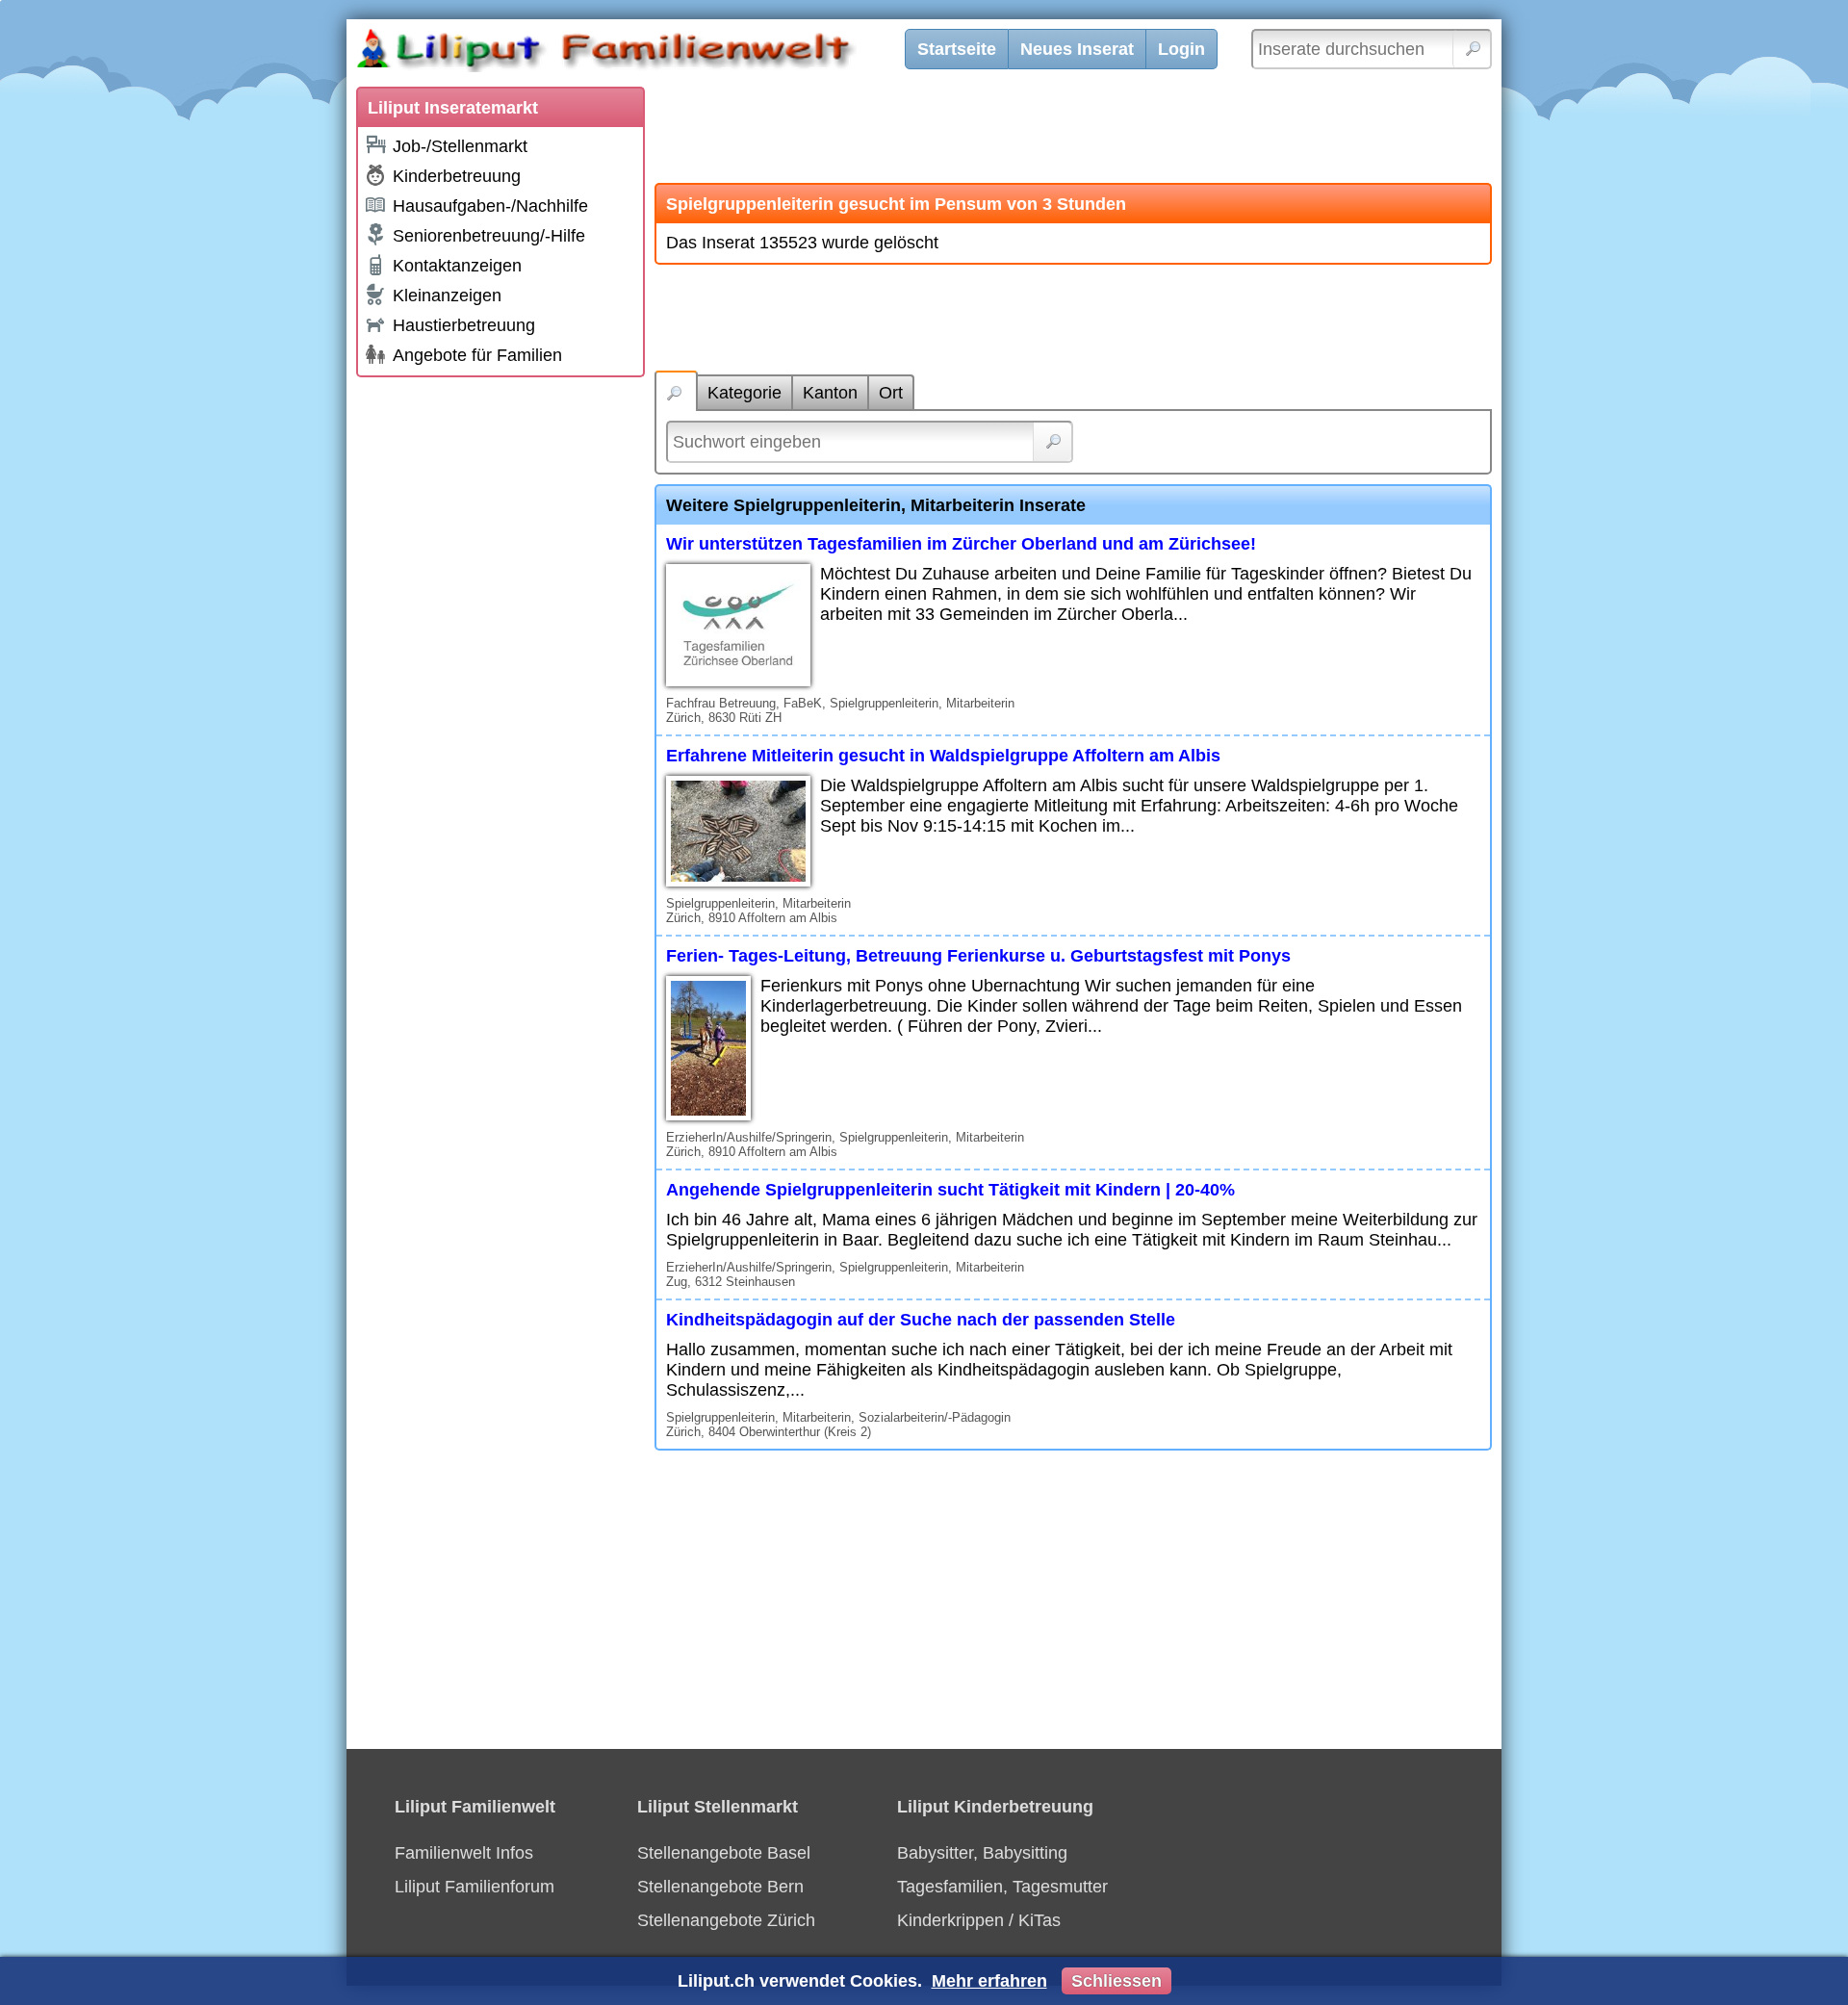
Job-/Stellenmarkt (460, 146)
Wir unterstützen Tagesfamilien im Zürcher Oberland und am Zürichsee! (961, 544)
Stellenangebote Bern (720, 1887)
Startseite (957, 49)
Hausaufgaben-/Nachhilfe (490, 206)
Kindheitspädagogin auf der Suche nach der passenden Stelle (921, 1320)
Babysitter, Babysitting (982, 1853)
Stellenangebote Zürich (726, 1920)
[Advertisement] (500, 676)
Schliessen (1116, 1981)
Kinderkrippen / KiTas (979, 1920)
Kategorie (744, 393)
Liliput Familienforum (475, 1887)
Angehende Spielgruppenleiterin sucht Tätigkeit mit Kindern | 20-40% (950, 1190)
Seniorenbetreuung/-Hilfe (489, 236)
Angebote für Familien (477, 355)
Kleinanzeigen (447, 296)
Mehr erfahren (989, 1981)
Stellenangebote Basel (724, 1853)
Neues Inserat (1077, 49)
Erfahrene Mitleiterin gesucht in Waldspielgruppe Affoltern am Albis (943, 756)
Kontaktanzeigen (457, 266)
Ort (891, 393)
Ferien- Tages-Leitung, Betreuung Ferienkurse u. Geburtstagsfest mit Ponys (978, 956)
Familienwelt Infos (464, 1853)
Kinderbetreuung (457, 176)
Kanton (830, 393)
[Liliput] (640, 53)
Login (1181, 49)
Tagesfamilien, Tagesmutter (1002, 1887)
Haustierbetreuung (464, 325)
